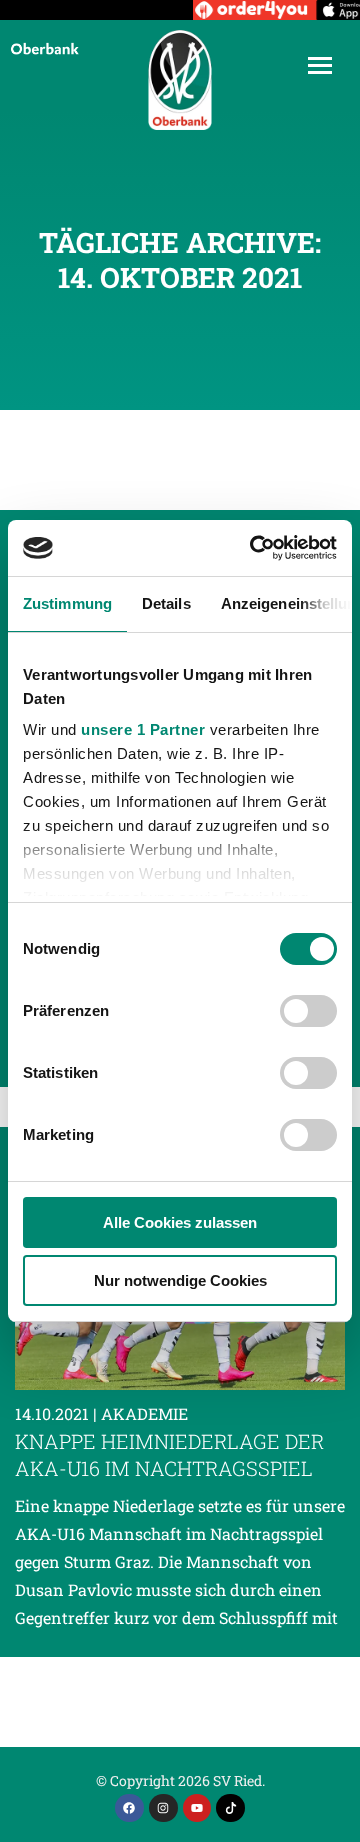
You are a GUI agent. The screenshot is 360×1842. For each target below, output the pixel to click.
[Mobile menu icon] (320, 65)
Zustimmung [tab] (67, 603)
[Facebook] (129, 1808)
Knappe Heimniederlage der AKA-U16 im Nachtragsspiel (169, 1454)
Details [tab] (166, 603)
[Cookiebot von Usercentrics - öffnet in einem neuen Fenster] (254, 548)
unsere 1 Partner (143, 729)
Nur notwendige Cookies (180, 1280)
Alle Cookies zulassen (180, 1222)
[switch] (308, 1011)
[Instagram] (163, 1808)
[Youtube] (197, 1808)
